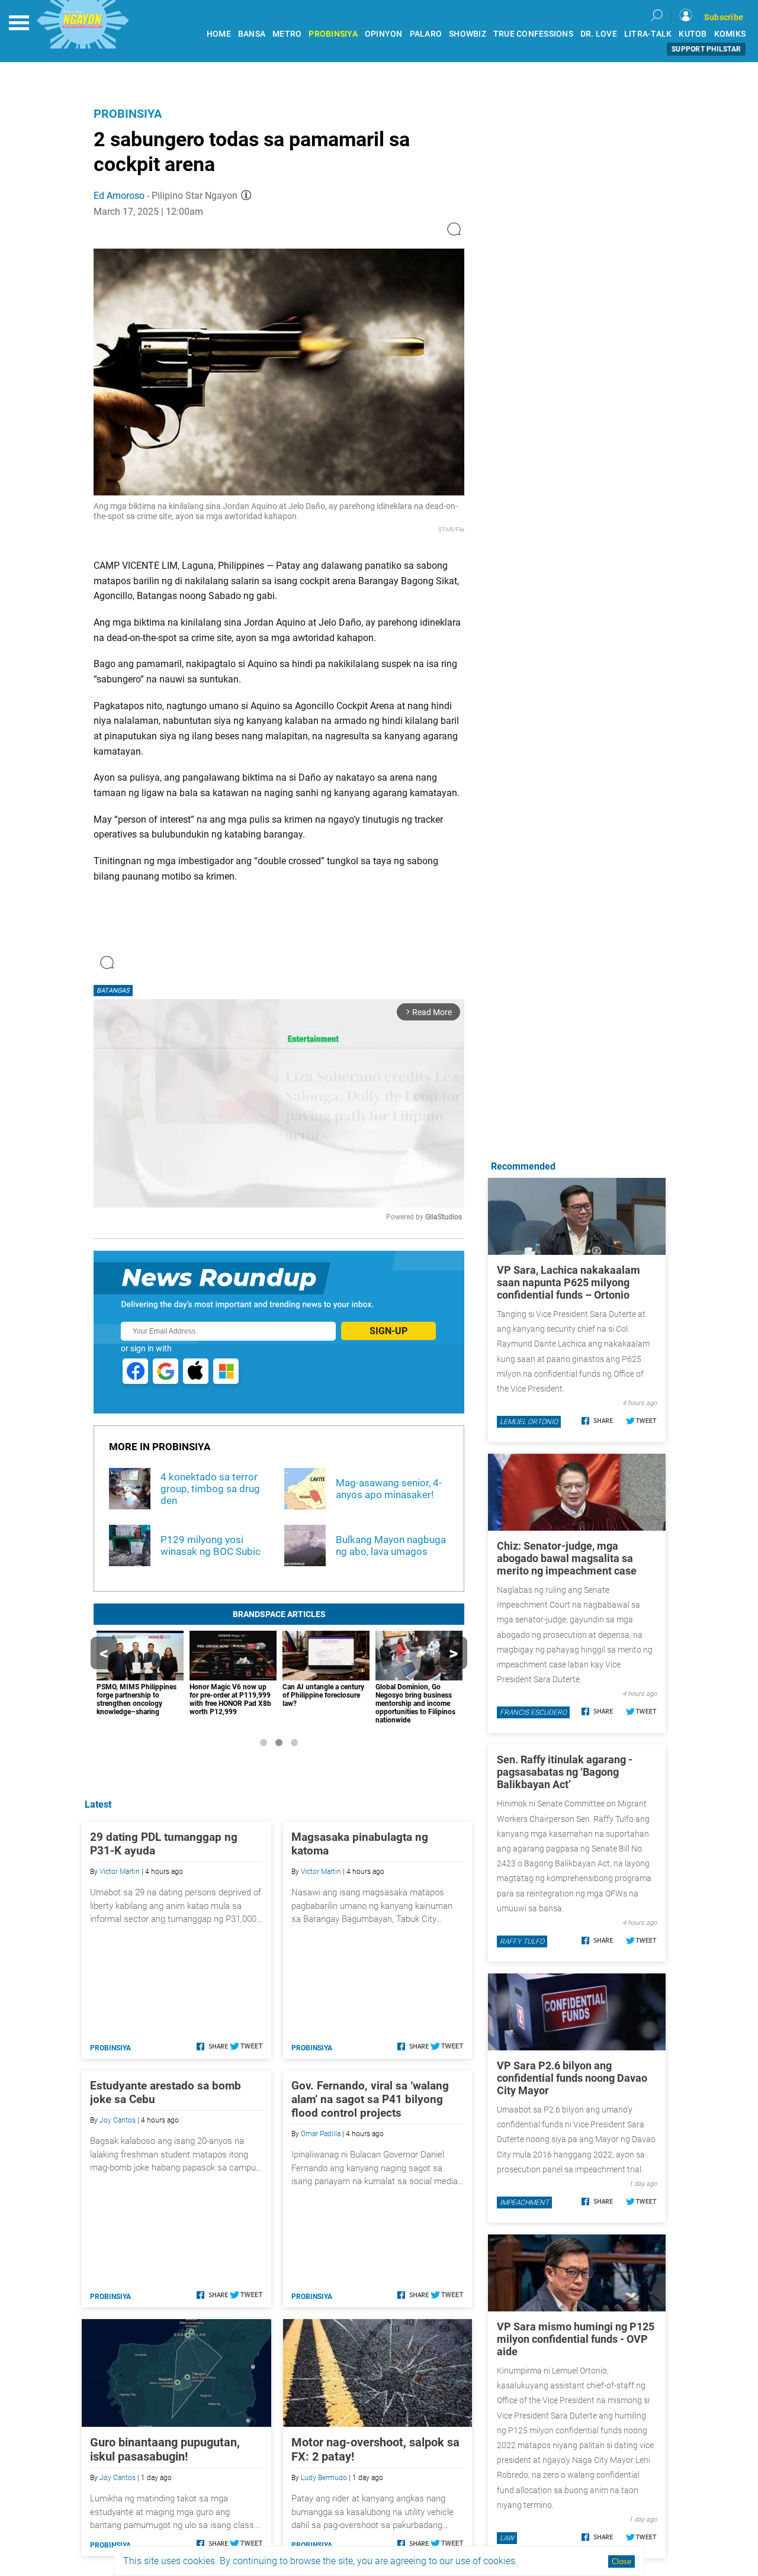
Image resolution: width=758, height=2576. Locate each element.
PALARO (426, 34)
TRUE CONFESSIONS (533, 34)
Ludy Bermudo (324, 2478)
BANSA (252, 34)
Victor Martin (120, 1872)
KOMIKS (730, 34)
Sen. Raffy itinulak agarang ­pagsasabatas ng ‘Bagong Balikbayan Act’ (565, 1772)
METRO (287, 34)
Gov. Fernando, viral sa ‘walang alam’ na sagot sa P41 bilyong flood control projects (370, 2099)
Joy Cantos (118, 2120)
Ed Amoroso (119, 196)
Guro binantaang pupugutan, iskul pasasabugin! (165, 2449)
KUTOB (693, 34)
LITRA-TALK (648, 34)
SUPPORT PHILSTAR (706, 49)
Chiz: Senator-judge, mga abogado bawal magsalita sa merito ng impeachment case (567, 1558)
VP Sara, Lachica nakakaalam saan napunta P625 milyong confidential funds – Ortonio (568, 1282)
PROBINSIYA (333, 34)
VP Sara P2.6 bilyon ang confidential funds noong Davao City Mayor (572, 2078)
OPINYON (384, 34)
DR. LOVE (599, 34)
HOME (219, 34)
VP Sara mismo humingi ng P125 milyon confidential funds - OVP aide (576, 2339)
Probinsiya (128, 114)
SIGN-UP (388, 1331)
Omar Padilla (321, 2134)
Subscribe (724, 17)
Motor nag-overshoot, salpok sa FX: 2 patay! (375, 2449)
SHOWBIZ (468, 34)
